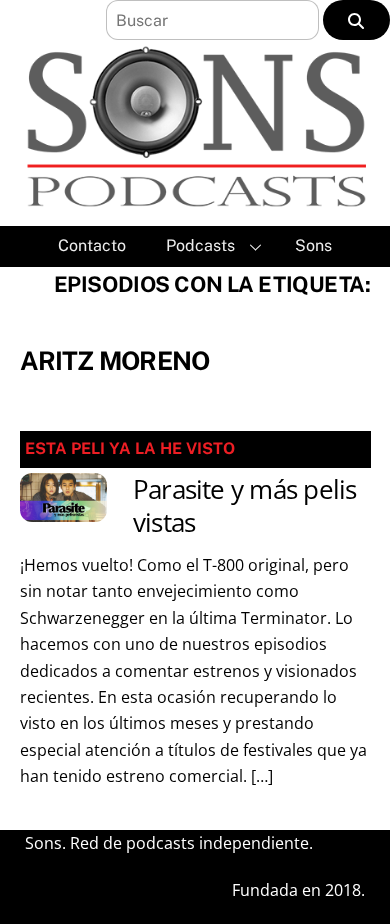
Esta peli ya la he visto (130, 448)
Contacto (92, 245)
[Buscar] (356, 20)
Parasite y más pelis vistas (245, 506)
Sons (313, 245)
